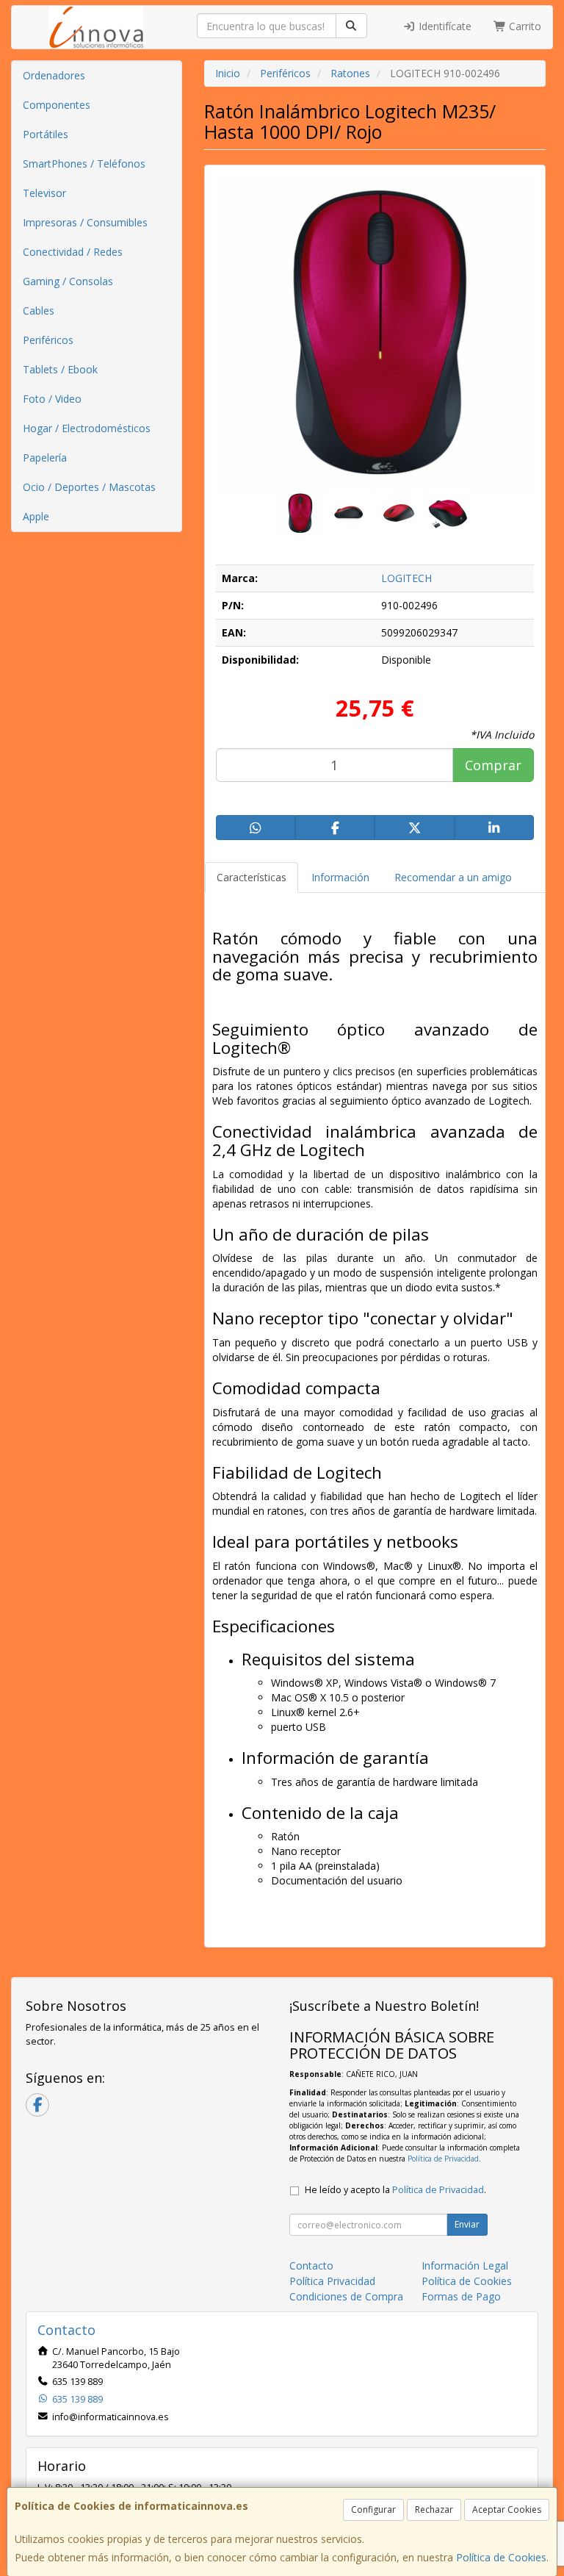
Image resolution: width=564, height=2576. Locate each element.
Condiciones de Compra (346, 2296)
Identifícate (444, 26)
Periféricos (48, 340)
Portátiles (46, 134)
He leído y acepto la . (395, 2190)
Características (252, 877)
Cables (39, 311)
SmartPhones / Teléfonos (84, 164)
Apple (36, 516)
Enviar (467, 2224)
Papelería (45, 458)
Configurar (373, 2509)
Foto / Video (52, 399)
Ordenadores (54, 75)
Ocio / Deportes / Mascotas (89, 487)
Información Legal (465, 2265)
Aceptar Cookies (507, 2509)
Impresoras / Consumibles (85, 222)
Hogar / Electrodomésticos (87, 428)
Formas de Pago (461, 2296)
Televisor (44, 193)
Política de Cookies (501, 2557)
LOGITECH (406, 578)
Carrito (524, 26)
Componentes (57, 105)
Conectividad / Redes (73, 252)
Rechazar (434, 2509)
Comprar (493, 765)
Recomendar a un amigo (453, 877)
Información (340, 877)
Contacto (311, 2265)
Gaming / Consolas (68, 281)
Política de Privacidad (443, 2159)
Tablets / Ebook (60, 369)
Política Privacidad (332, 2281)
